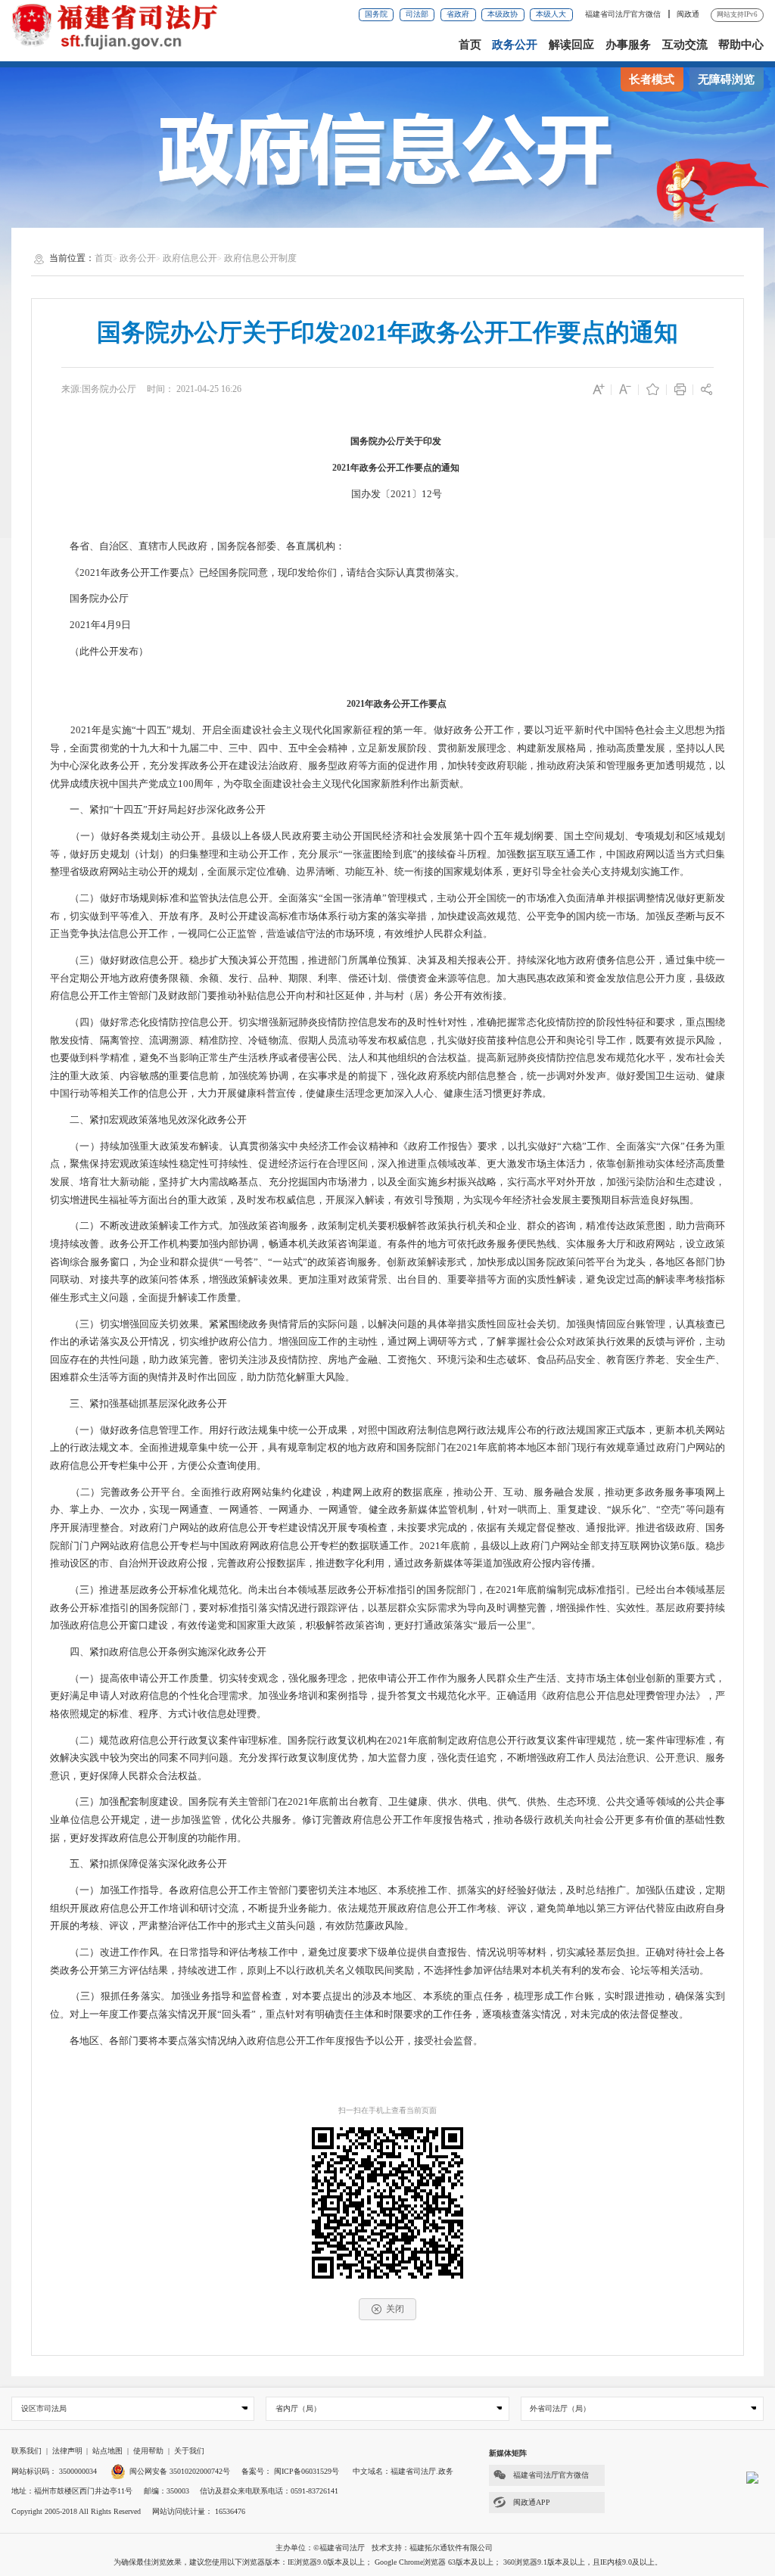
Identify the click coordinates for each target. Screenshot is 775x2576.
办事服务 (628, 45)
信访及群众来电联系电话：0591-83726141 (269, 2491)
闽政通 (688, 14)
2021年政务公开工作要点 (398, 704)
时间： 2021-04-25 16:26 (194, 389)
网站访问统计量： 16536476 (199, 2511)
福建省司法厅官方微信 (624, 14)
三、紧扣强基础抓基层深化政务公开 (140, 1404)
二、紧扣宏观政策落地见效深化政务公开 (149, 1120)
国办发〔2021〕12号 (388, 494)
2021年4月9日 (90, 625)
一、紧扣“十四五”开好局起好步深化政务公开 (159, 810)
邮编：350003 (167, 2491)
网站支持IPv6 (737, 14)
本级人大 (551, 14)
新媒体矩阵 (508, 2453)
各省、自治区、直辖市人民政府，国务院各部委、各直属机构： (198, 546)
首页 (470, 45)
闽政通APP (532, 2502)
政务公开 (515, 45)
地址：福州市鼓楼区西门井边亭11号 (72, 2491)
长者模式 (652, 79)
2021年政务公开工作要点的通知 (388, 468)
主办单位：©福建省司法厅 (320, 2548)
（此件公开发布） (99, 652)
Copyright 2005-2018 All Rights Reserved (76, 2511)
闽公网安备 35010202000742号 (180, 2471)
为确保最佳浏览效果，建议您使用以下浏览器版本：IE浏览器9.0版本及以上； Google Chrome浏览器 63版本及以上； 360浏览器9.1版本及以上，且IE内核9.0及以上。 (388, 2562)
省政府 (458, 14)
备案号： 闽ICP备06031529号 (290, 2471)
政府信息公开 (190, 258)
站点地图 (107, 2451)
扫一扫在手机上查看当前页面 (387, 2110)
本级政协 (503, 14)
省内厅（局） (298, 2408)
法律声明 (67, 2451)
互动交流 (685, 45)
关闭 (395, 2309)
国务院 (376, 14)
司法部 (417, 14)
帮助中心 (741, 45)
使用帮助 (148, 2451)
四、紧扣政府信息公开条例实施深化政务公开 (159, 1652)
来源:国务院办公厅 (99, 389)
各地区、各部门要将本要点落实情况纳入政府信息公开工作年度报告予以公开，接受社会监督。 (266, 2041)
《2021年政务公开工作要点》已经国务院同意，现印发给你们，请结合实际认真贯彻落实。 (257, 573)
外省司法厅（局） (560, 2408)
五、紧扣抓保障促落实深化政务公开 (140, 1864)
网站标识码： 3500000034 (54, 2471)
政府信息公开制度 (260, 258)
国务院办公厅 (89, 599)
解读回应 (571, 45)
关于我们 (189, 2451)
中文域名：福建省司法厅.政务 (403, 2471)
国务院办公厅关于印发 (392, 441)
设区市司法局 (44, 2408)
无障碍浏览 (726, 79)
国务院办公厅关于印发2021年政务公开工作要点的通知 (387, 332)
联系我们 (26, 2451)
